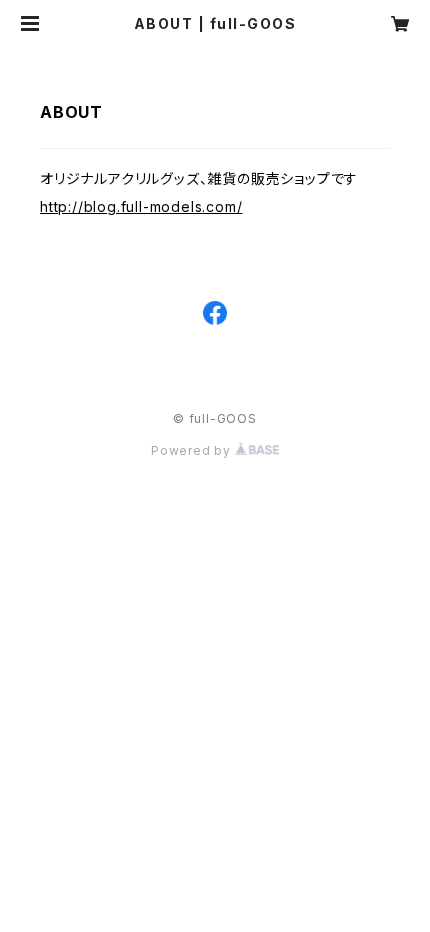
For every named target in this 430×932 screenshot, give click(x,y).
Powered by (193, 450)
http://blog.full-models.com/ (141, 206)
